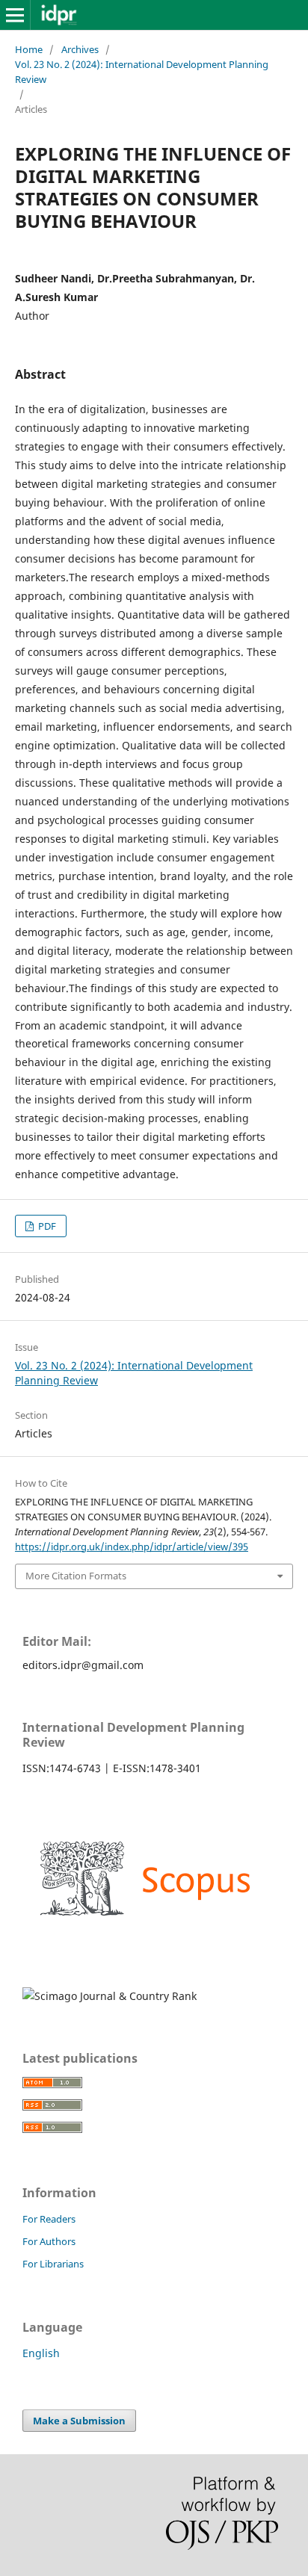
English (41, 2353)
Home (29, 49)
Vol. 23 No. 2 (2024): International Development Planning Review (142, 72)
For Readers (49, 2219)
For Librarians (53, 2264)
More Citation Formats (76, 1576)
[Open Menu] (15, 15)
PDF (46, 1226)
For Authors (49, 2241)
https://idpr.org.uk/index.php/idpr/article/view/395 (132, 1546)
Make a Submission (79, 2421)
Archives (80, 49)
